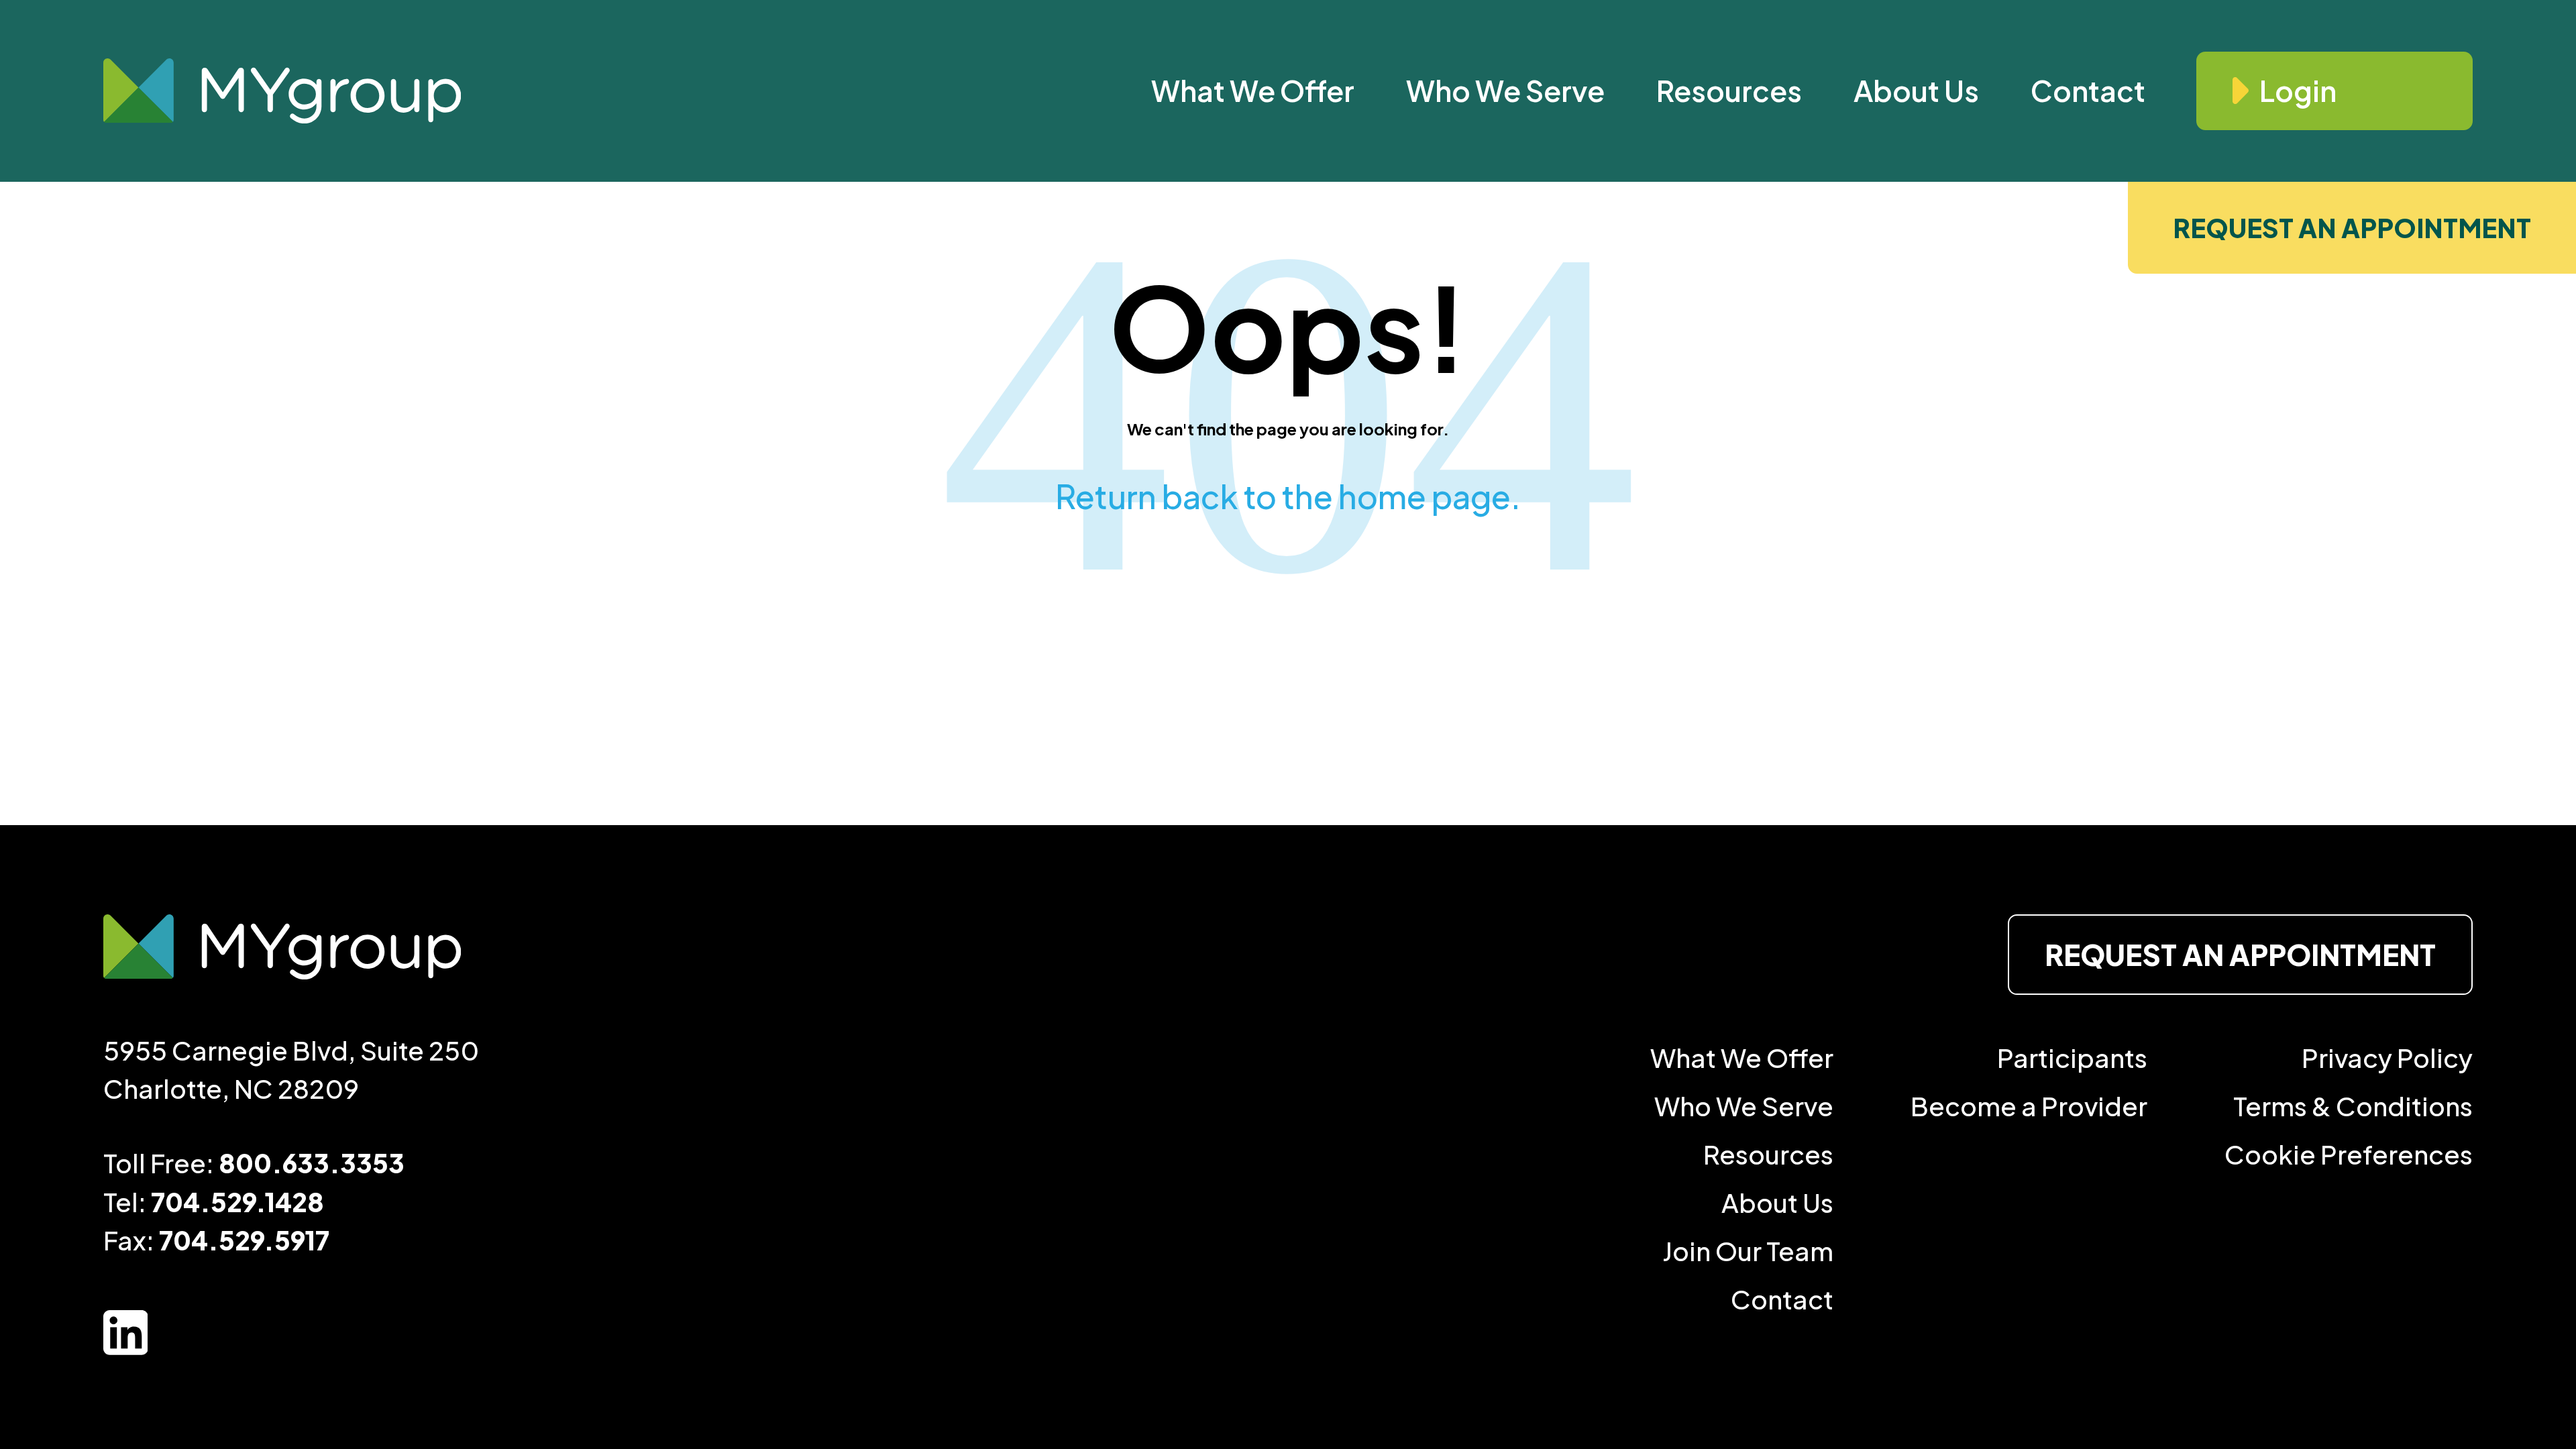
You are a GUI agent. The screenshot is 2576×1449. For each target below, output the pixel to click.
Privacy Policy (2387, 1058)
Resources (1729, 90)
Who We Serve (1505, 90)
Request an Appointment (2352, 228)
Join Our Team (1748, 1251)
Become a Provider (2029, 1106)
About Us (1916, 90)
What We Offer (1253, 90)
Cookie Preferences (2349, 1154)
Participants (2072, 1058)
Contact (2088, 90)
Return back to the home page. (1288, 496)
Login (2298, 90)
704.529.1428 (237, 1202)
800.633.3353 (312, 1163)
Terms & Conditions (2353, 1106)
